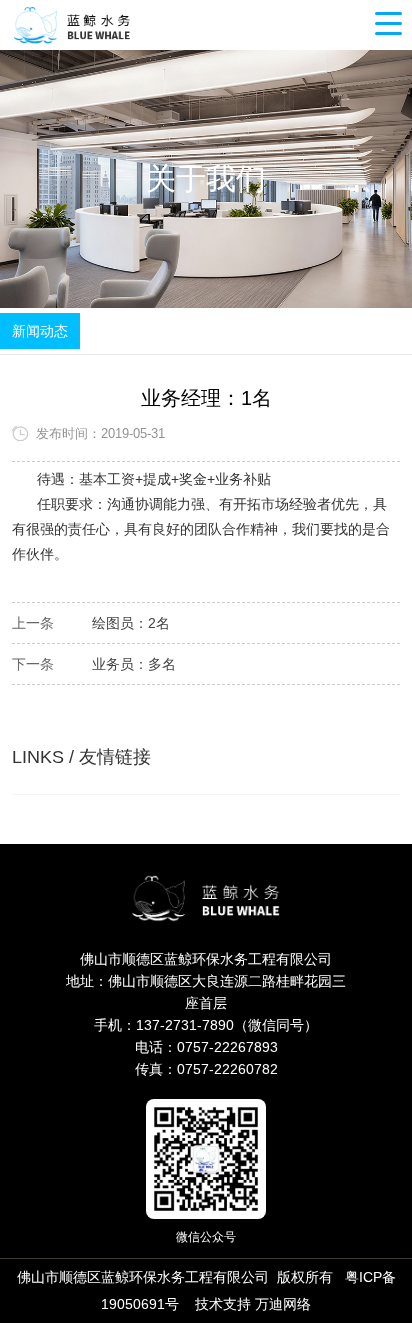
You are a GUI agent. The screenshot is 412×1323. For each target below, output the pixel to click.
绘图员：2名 (131, 623)
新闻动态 (40, 331)
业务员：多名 (134, 664)
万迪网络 (283, 1304)
